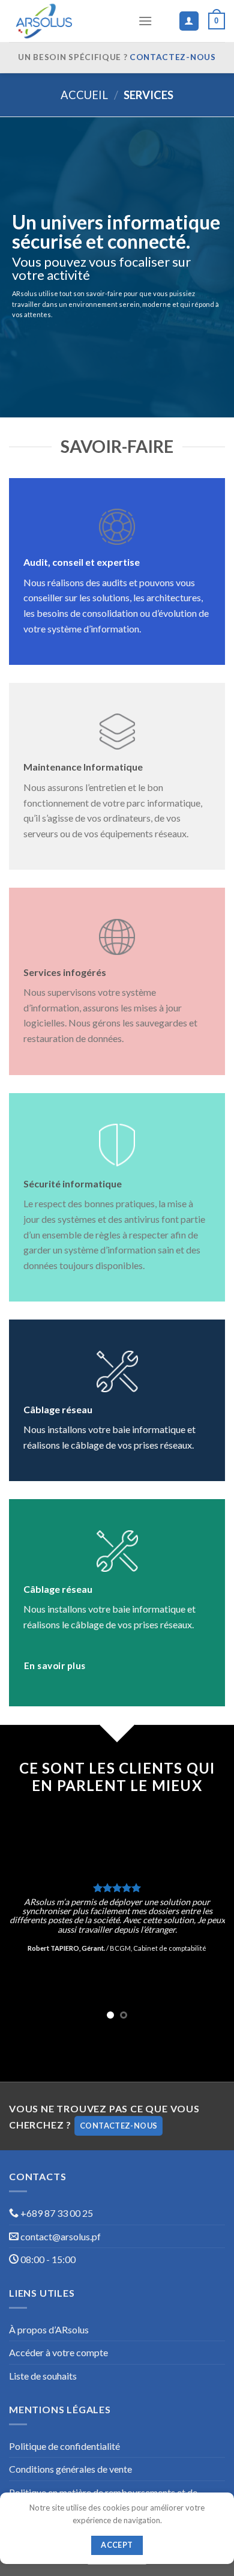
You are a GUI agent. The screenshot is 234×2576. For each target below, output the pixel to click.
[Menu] (145, 21)
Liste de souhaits (43, 2376)
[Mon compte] (189, 21)
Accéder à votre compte (58, 2352)
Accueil (84, 95)
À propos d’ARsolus (49, 2329)
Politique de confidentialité (64, 2446)
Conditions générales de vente (70, 2469)
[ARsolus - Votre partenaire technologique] (69, 21)
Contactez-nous (173, 57)
